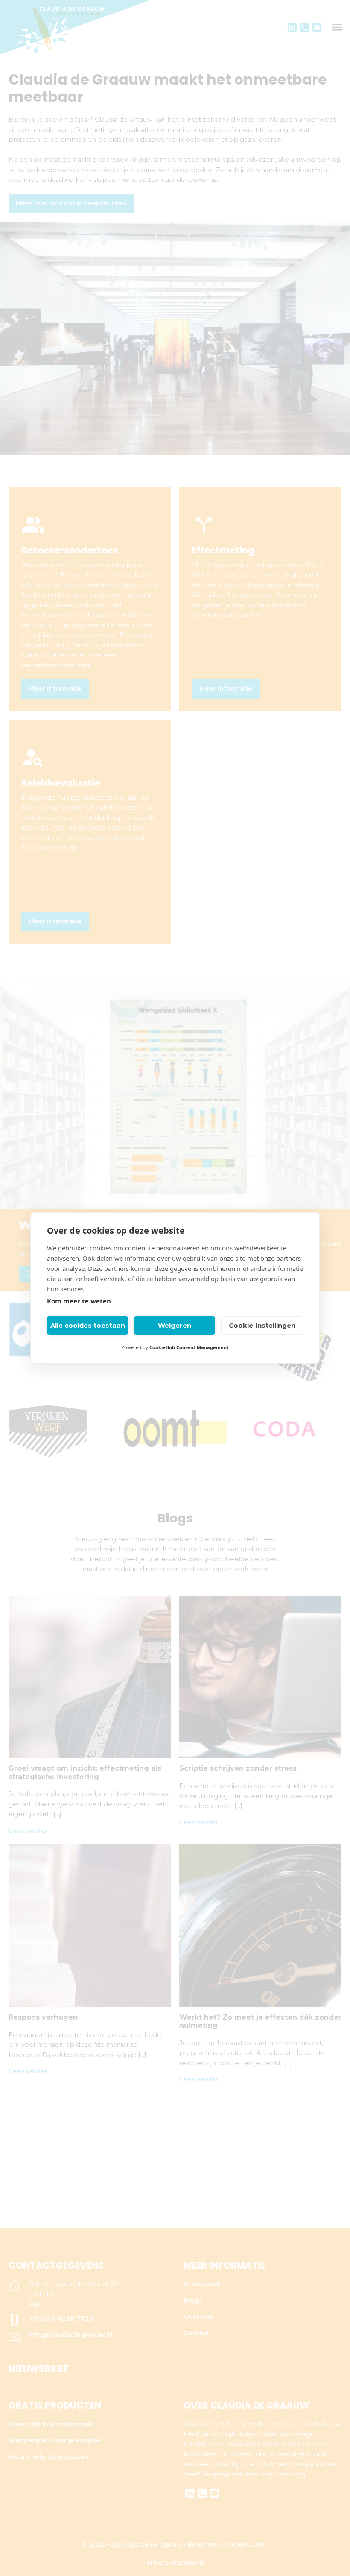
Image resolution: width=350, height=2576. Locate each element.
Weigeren (175, 1325)
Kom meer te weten (79, 1301)
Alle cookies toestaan (88, 1325)
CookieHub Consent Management (189, 1347)
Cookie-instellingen (262, 1325)
